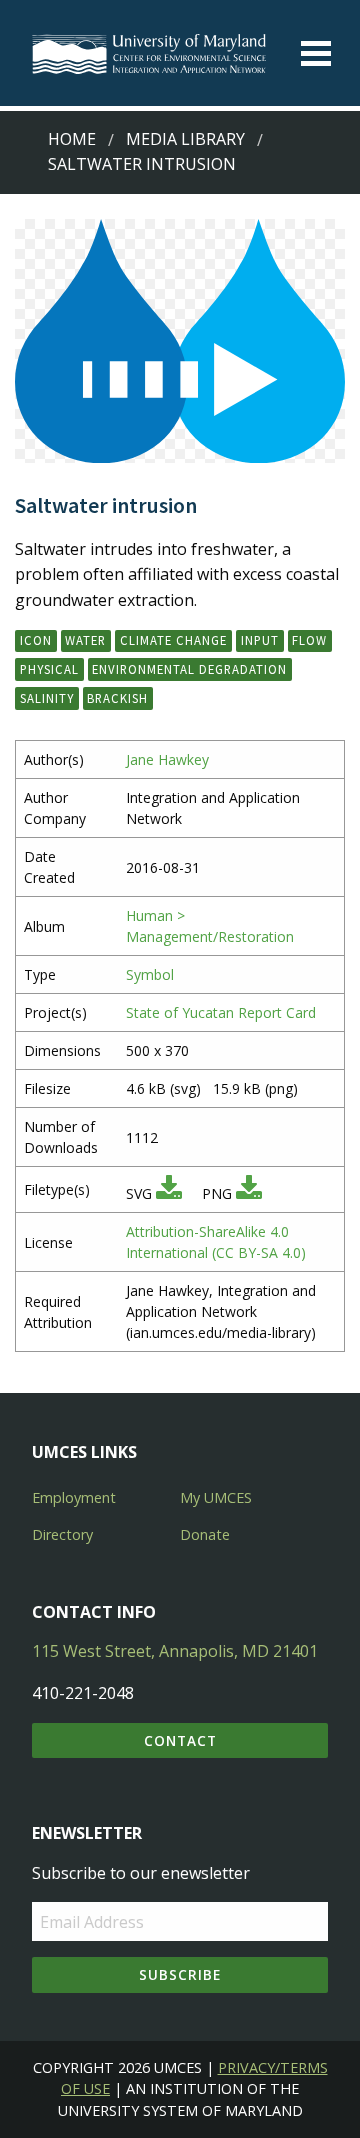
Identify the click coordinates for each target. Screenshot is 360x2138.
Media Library (185, 139)
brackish (117, 698)
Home (72, 139)
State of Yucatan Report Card (221, 1012)
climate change (173, 640)
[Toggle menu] (316, 53)
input (260, 640)
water (85, 640)
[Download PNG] (249, 1193)
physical (49, 669)
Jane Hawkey (167, 759)
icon (36, 640)
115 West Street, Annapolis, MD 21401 (175, 1651)
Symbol (150, 974)
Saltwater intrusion (142, 164)
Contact (180, 1740)
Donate (205, 1534)
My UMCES (216, 1497)
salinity (47, 698)
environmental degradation (189, 669)
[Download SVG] (169, 1193)
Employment (74, 1497)
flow (309, 640)
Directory (62, 1534)
